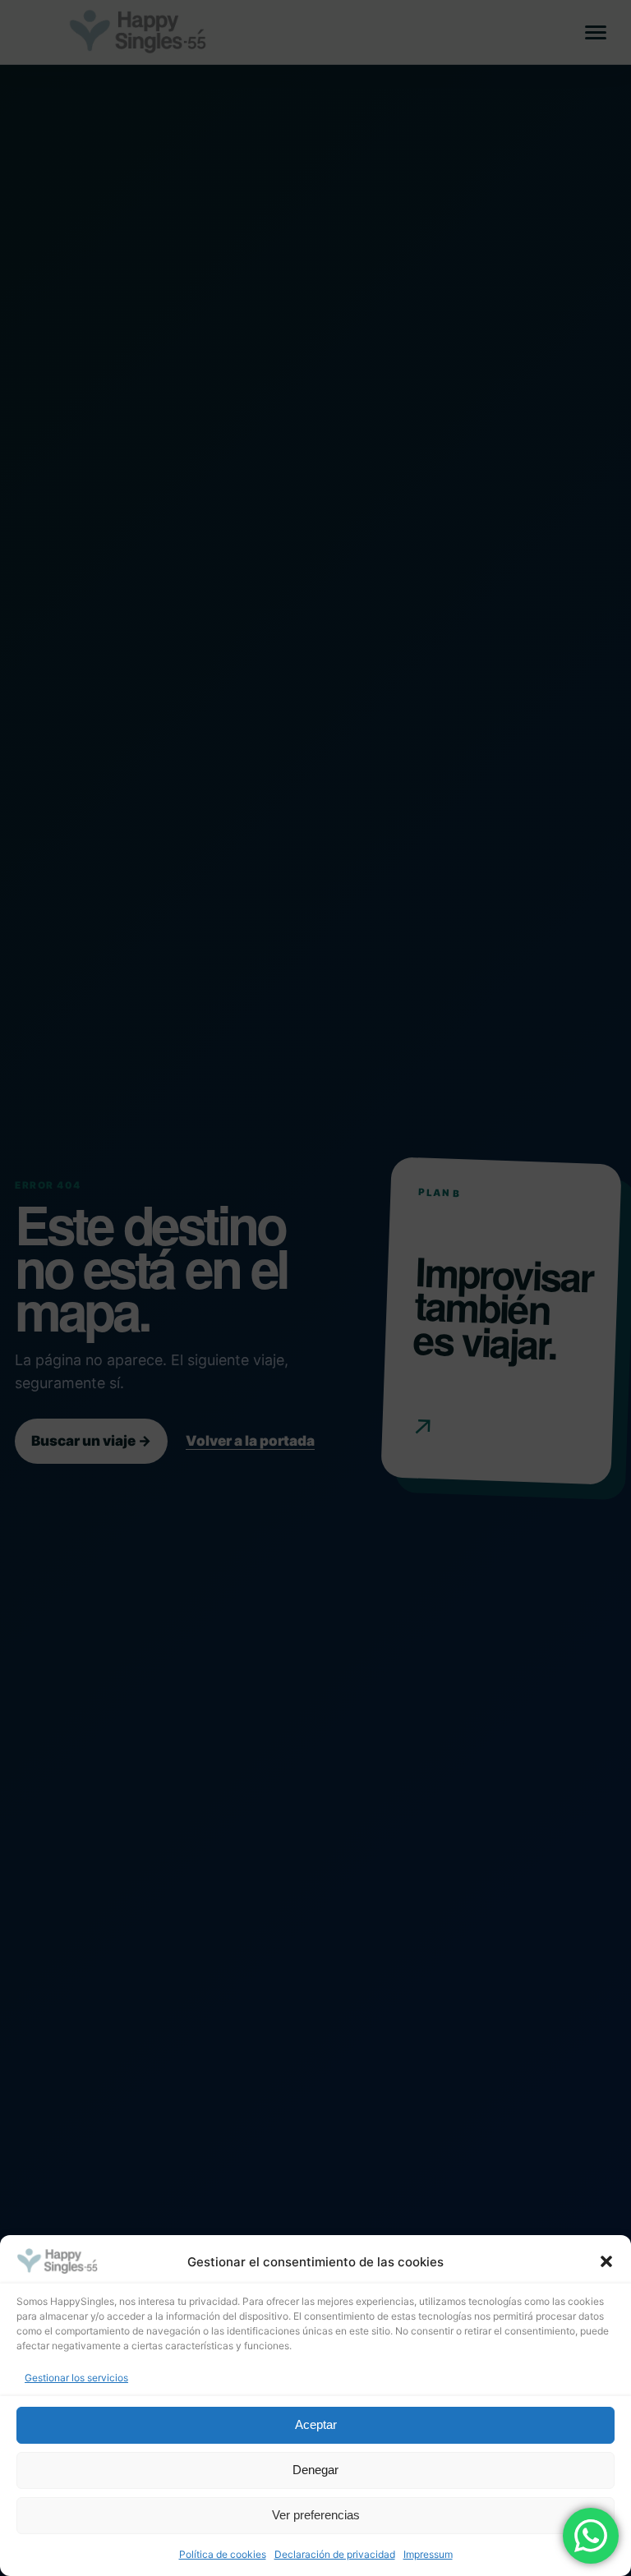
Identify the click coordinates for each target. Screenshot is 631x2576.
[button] (606, 2261)
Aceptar (316, 2424)
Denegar (315, 2470)
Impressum (428, 2554)
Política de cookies (223, 2554)
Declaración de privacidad (335, 2554)
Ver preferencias (316, 2515)
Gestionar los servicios (76, 2378)
